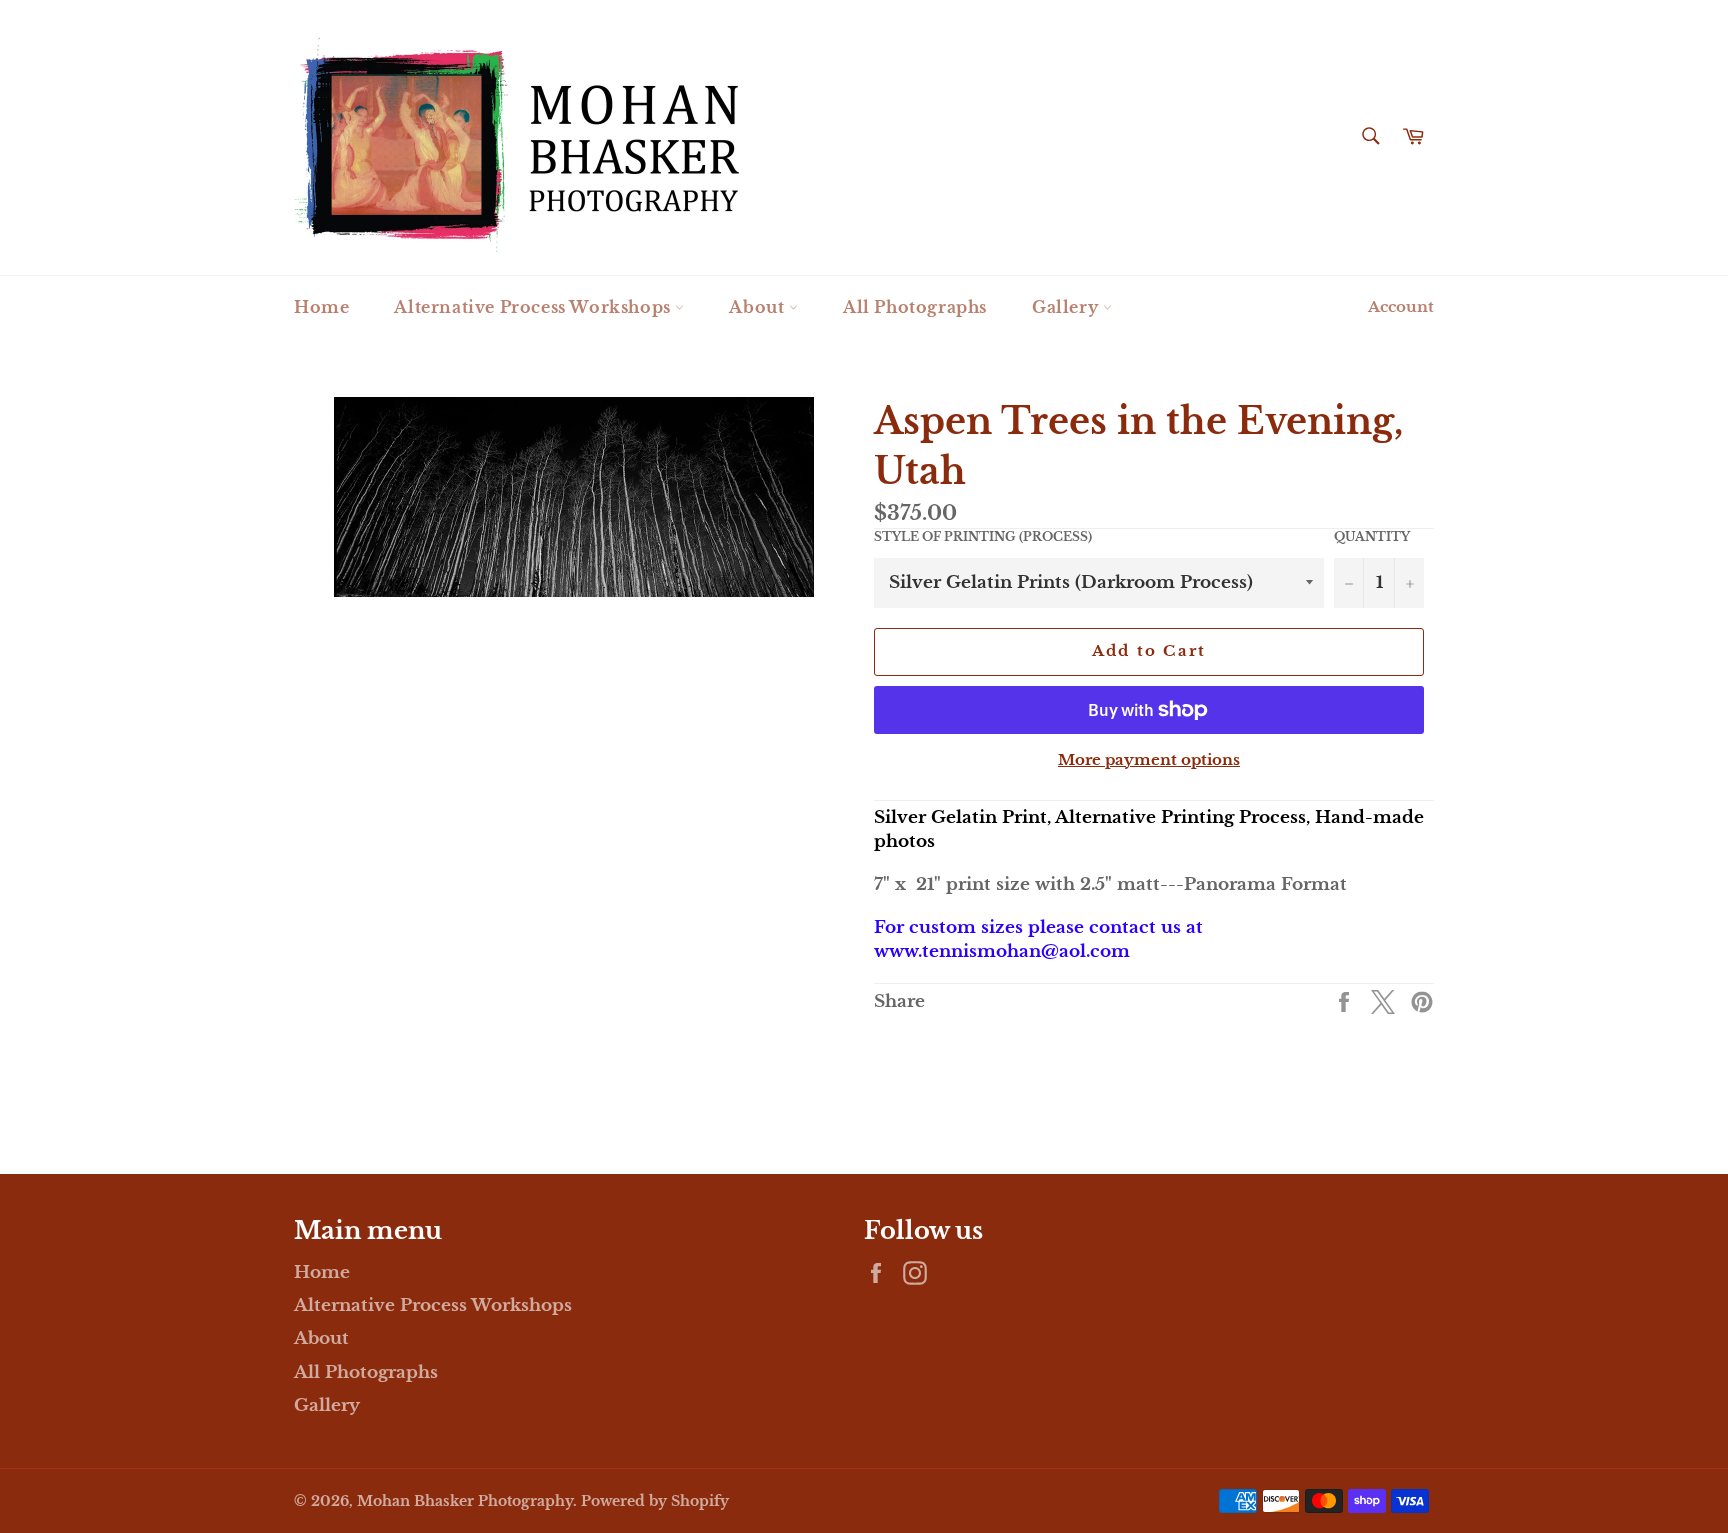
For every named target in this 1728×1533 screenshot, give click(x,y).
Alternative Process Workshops (534, 307)
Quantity (1372, 536)
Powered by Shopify (655, 1501)
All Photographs (915, 307)
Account (1401, 306)
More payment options (1149, 759)
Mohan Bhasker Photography (465, 1501)
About (759, 307)
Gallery (1067, 307)
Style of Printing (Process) (983, 536)
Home (321, 307)
